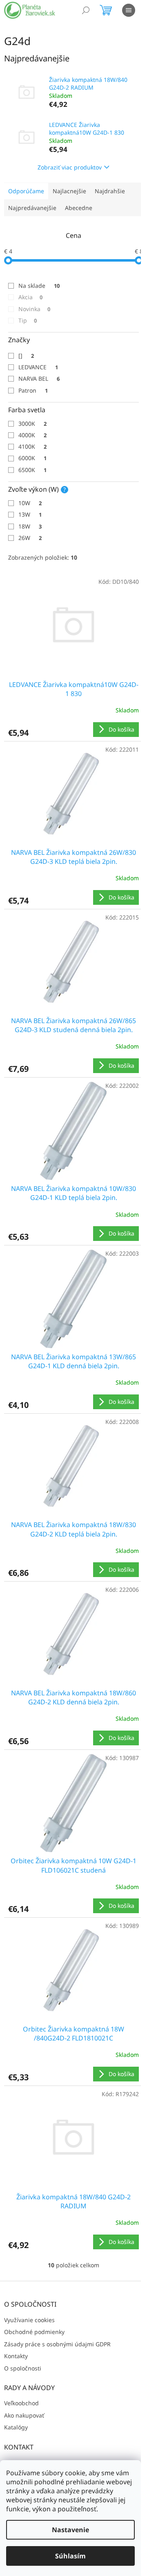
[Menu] (129, 10)
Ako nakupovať (24, 2415)
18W (30, 526)
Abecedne (79, 208)
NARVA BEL (39, 378)
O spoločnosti (23, 2368)
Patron (33, 390)
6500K (32, 470)
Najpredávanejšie (32, 208)
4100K (32, 446)
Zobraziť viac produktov (70, 167)
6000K (32, 458)
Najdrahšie (110, 191)
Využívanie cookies (29, 2320)
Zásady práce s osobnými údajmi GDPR (57, 2344)
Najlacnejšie (69, 191)
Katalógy (16, 2427)
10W (30, 503)
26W (30, 538)
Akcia (30, 297)
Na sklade (39, 286)
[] (26, 356)
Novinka (34, 309)
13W (30, 514)
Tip (28, 320)
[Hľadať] (86, 10)
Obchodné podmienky (34, 2332)
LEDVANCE (38, 367)
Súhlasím (70, 2556)
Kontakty (16, 2356)
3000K (32, 424)
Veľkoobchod (21, 2403)
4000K (32, 435)
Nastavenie (70, 2530)
